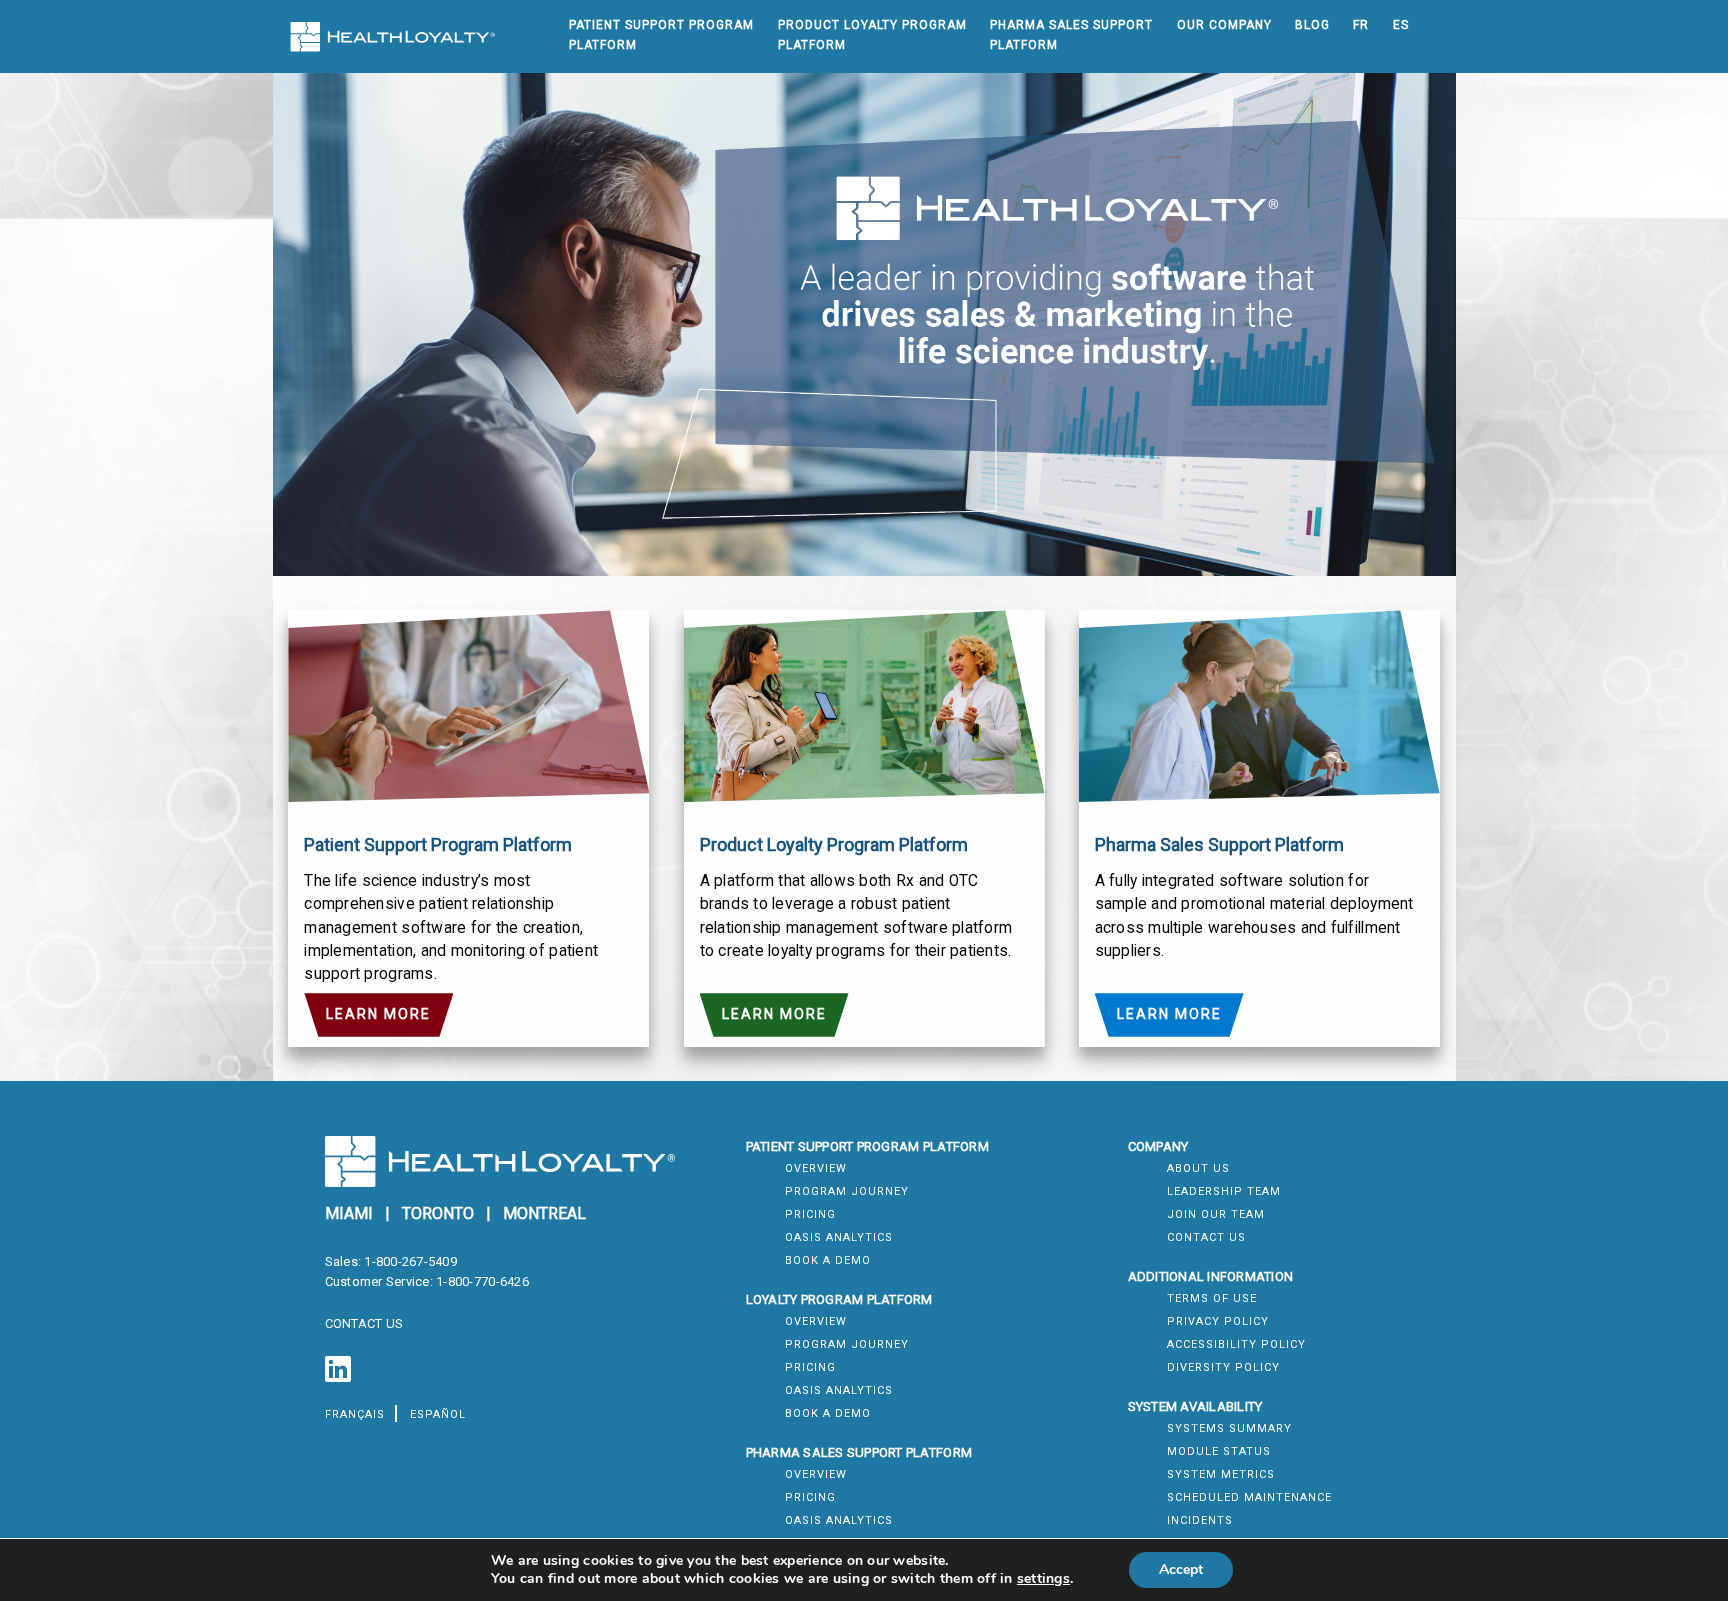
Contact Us (1206, 1237)
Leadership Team (1224, 1191)
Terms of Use (1212, 1298)
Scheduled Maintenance (1249, 1497)
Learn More (378, 1014)
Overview (816, 1168)
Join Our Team (1216, 1214)
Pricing (810, 1214)
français (355, 1414)
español (438, 1414)
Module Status (1219, 1451)
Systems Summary (1229, 1428)
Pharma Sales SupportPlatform (1071, 35)
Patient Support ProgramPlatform (661, 35)
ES (1401, 25)
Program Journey (847, 1191)
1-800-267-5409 (410, 1261)
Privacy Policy (1218, 1321)
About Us (1198, 1168)
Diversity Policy (1223, 1367)
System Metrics (1221, 1474)
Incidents (1200, 1520)
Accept (1181, 1569)
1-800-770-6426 (482, 1281)
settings (1043, 1579)
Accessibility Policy (1236, 1344)
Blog (1312, 25)
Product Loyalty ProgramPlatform (872, 35)
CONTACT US (364, 1323)
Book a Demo (828, 1260)
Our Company (1224, 25)
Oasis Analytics (839, 1237)
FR (1361, 25)
